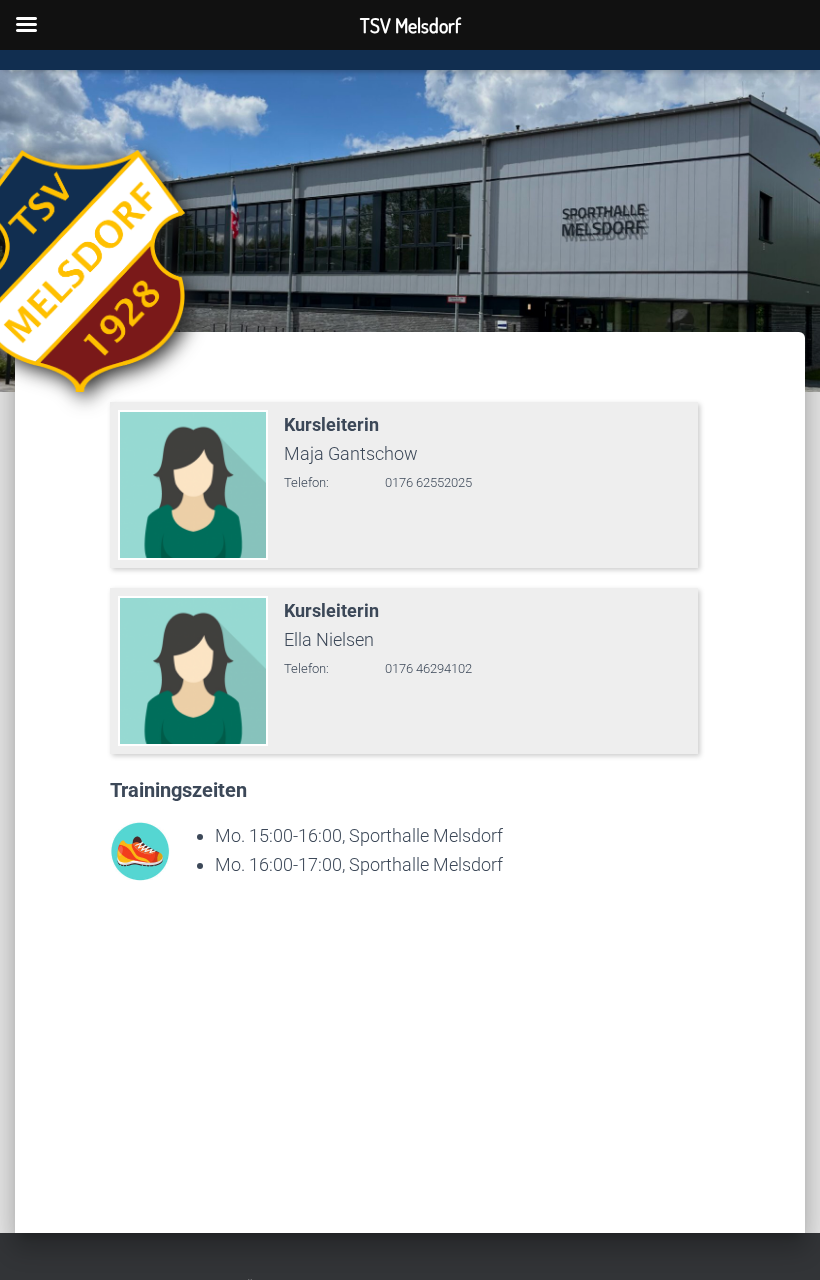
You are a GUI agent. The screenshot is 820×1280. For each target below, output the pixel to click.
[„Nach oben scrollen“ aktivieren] (780, 1240)
